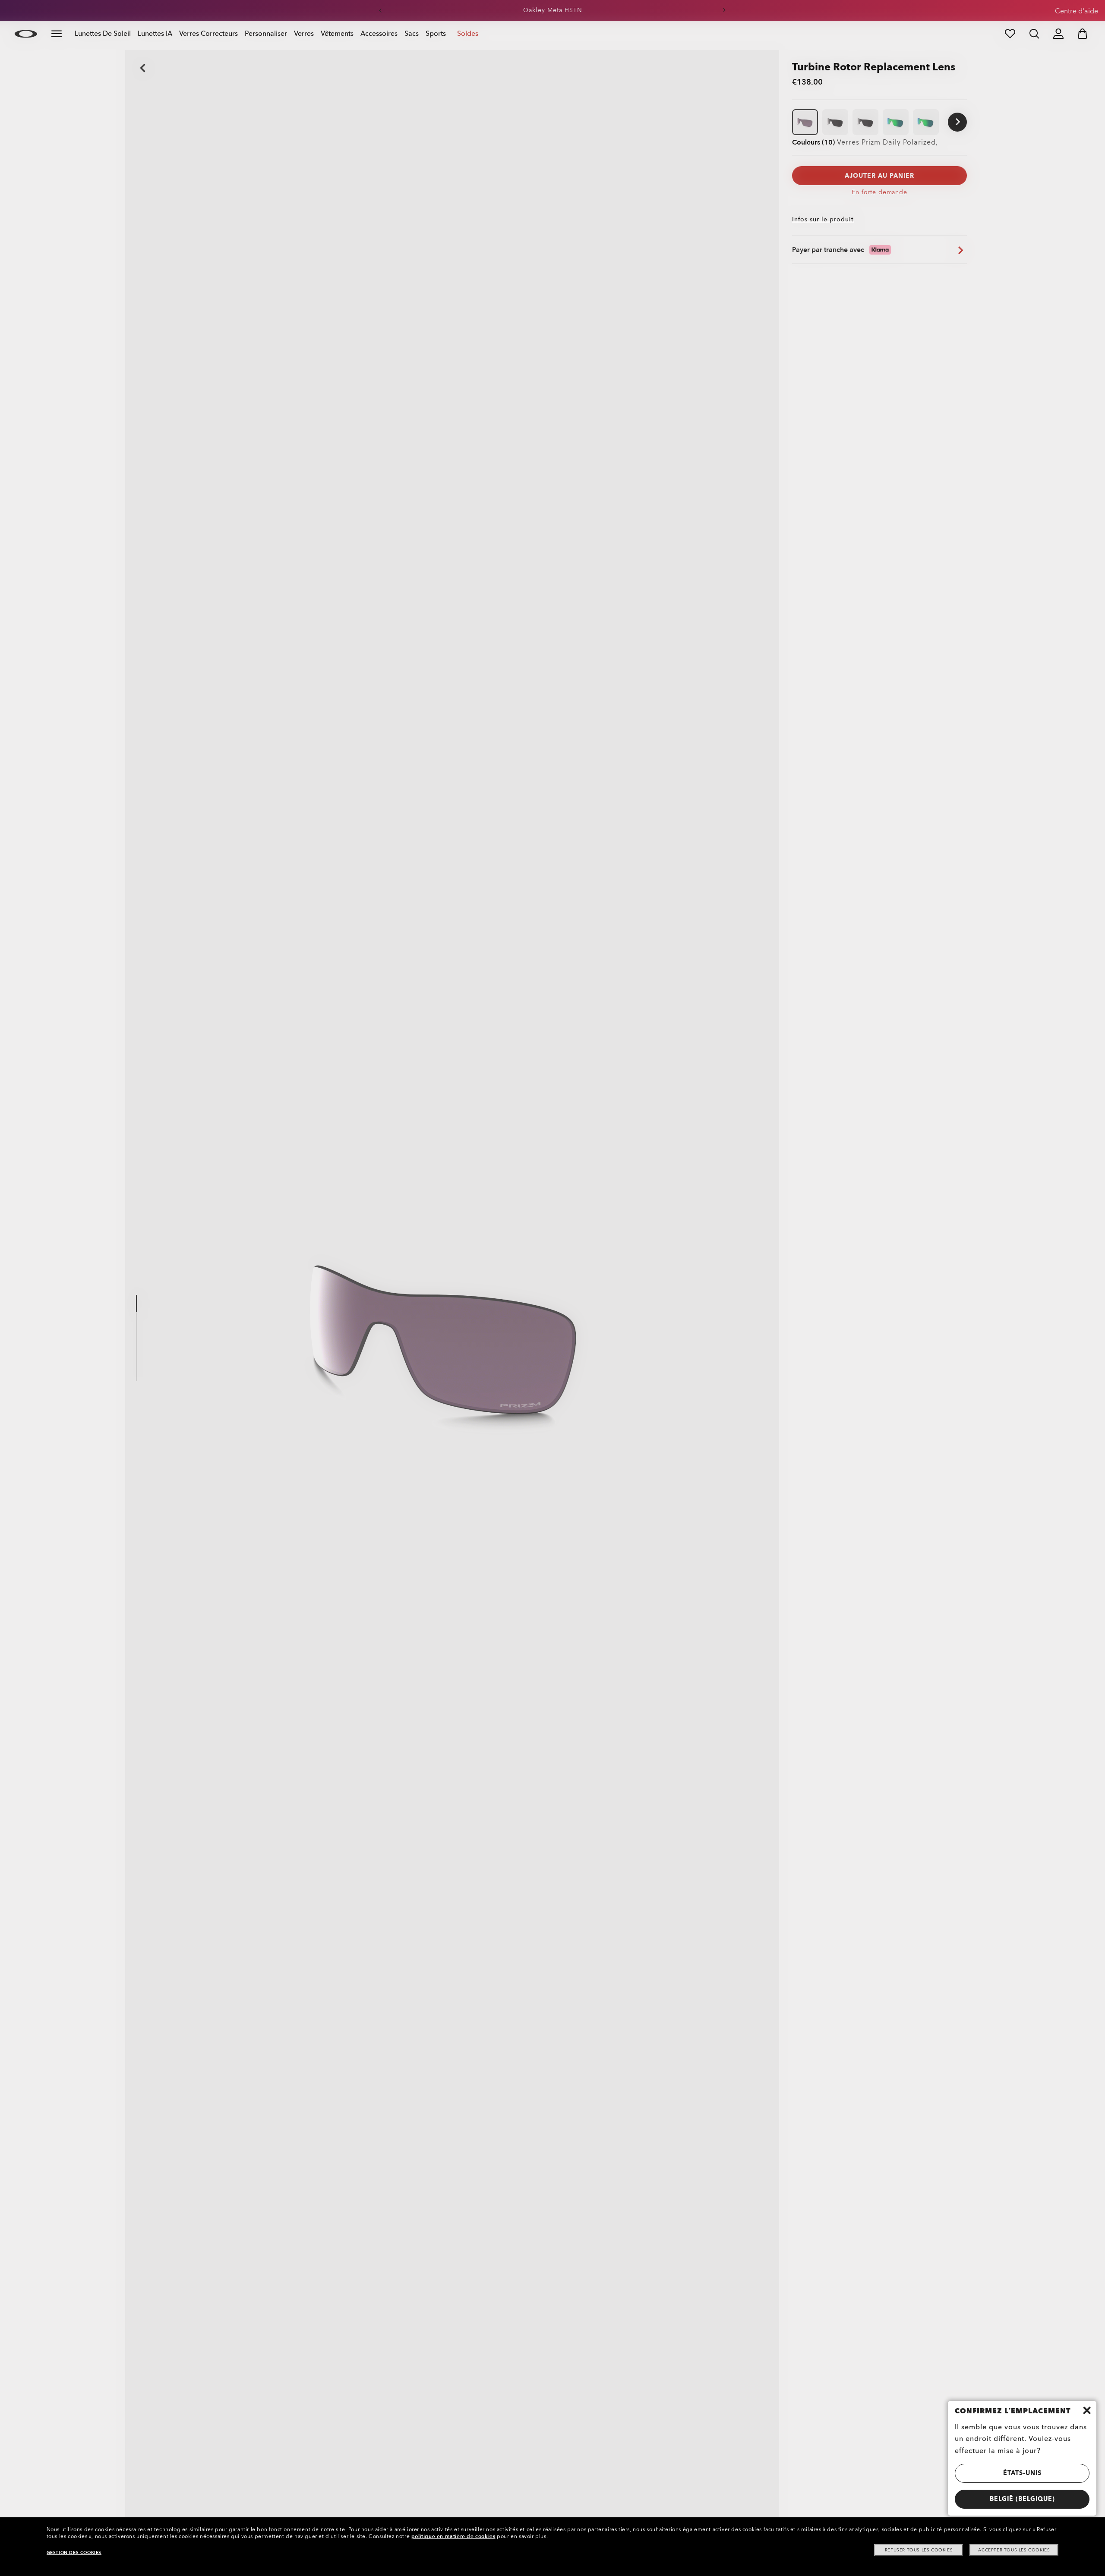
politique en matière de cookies (453, 2536)
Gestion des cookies (74, 2553)
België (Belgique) (1022, 2499)
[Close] (1087, 2410)
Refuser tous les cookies (919, 2550)
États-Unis (1022, 2473)
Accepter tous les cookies (1014, 2550)
